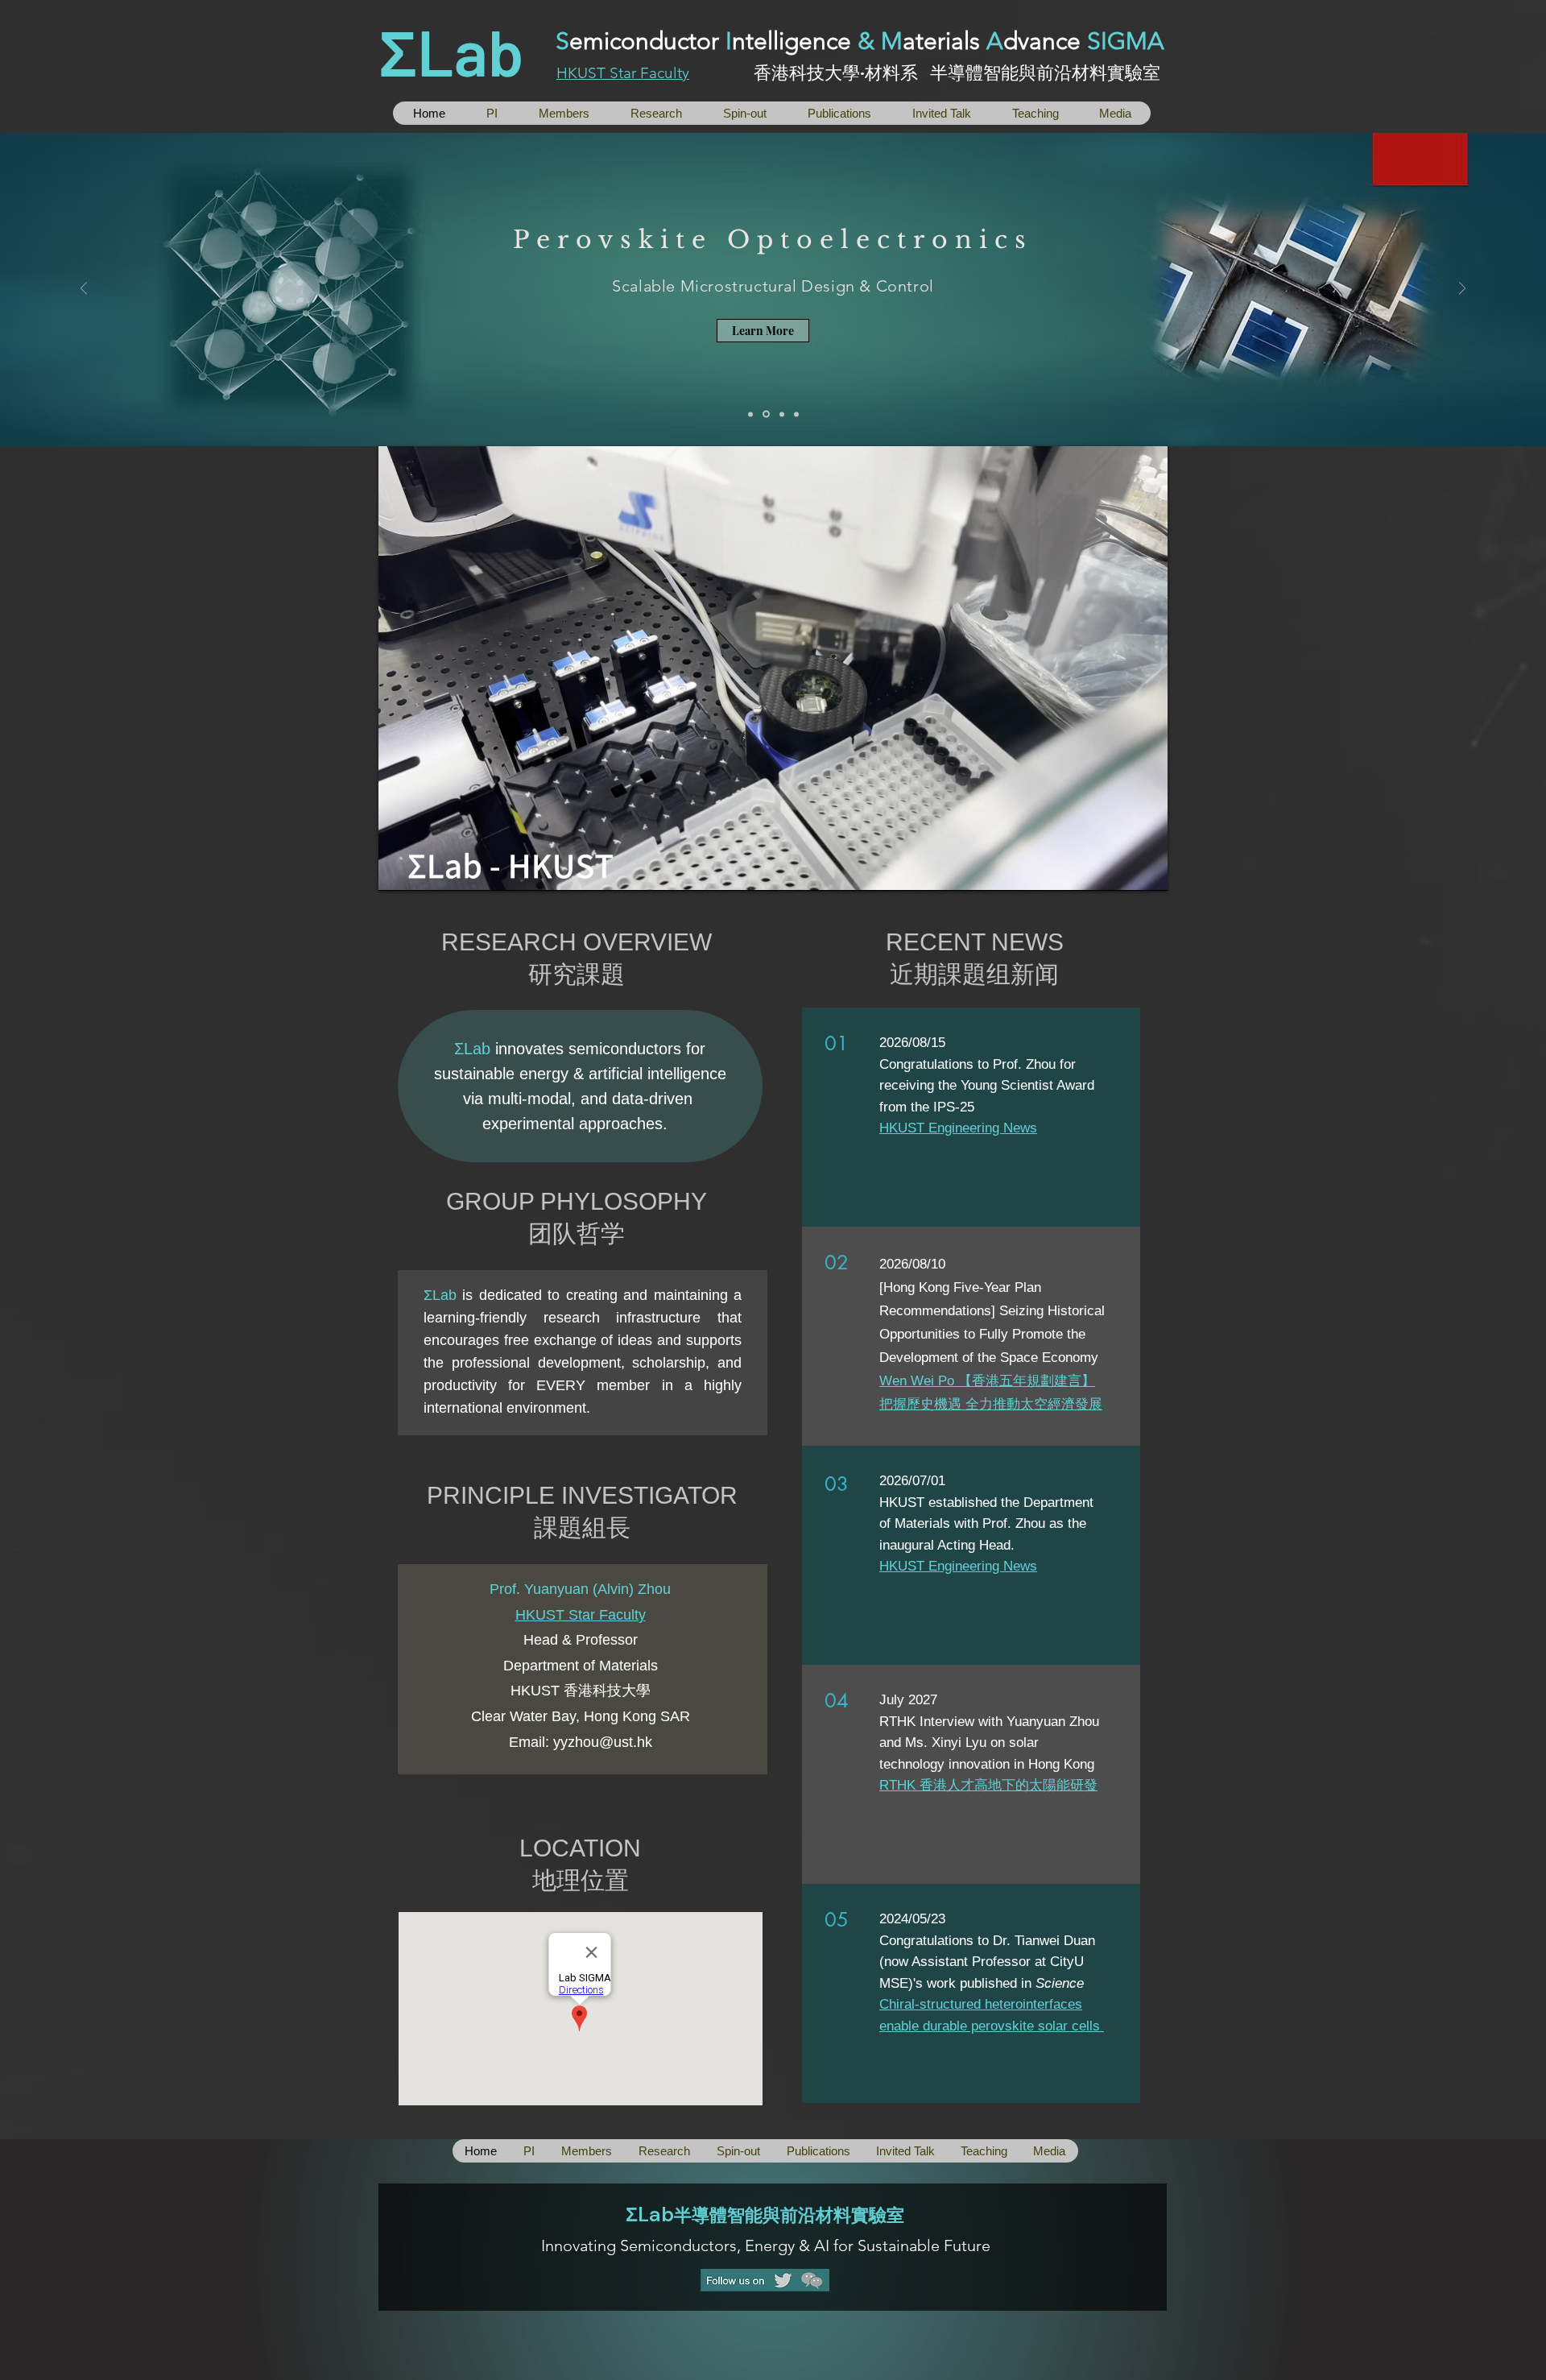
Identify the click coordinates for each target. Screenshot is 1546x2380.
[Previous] (84, 290)
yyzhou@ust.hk (603, 1742)
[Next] (1462, 290)
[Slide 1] (750, 414)
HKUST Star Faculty (623, 73)
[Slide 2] (765, 414)
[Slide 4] (796, 414)
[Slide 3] (781, 414)
